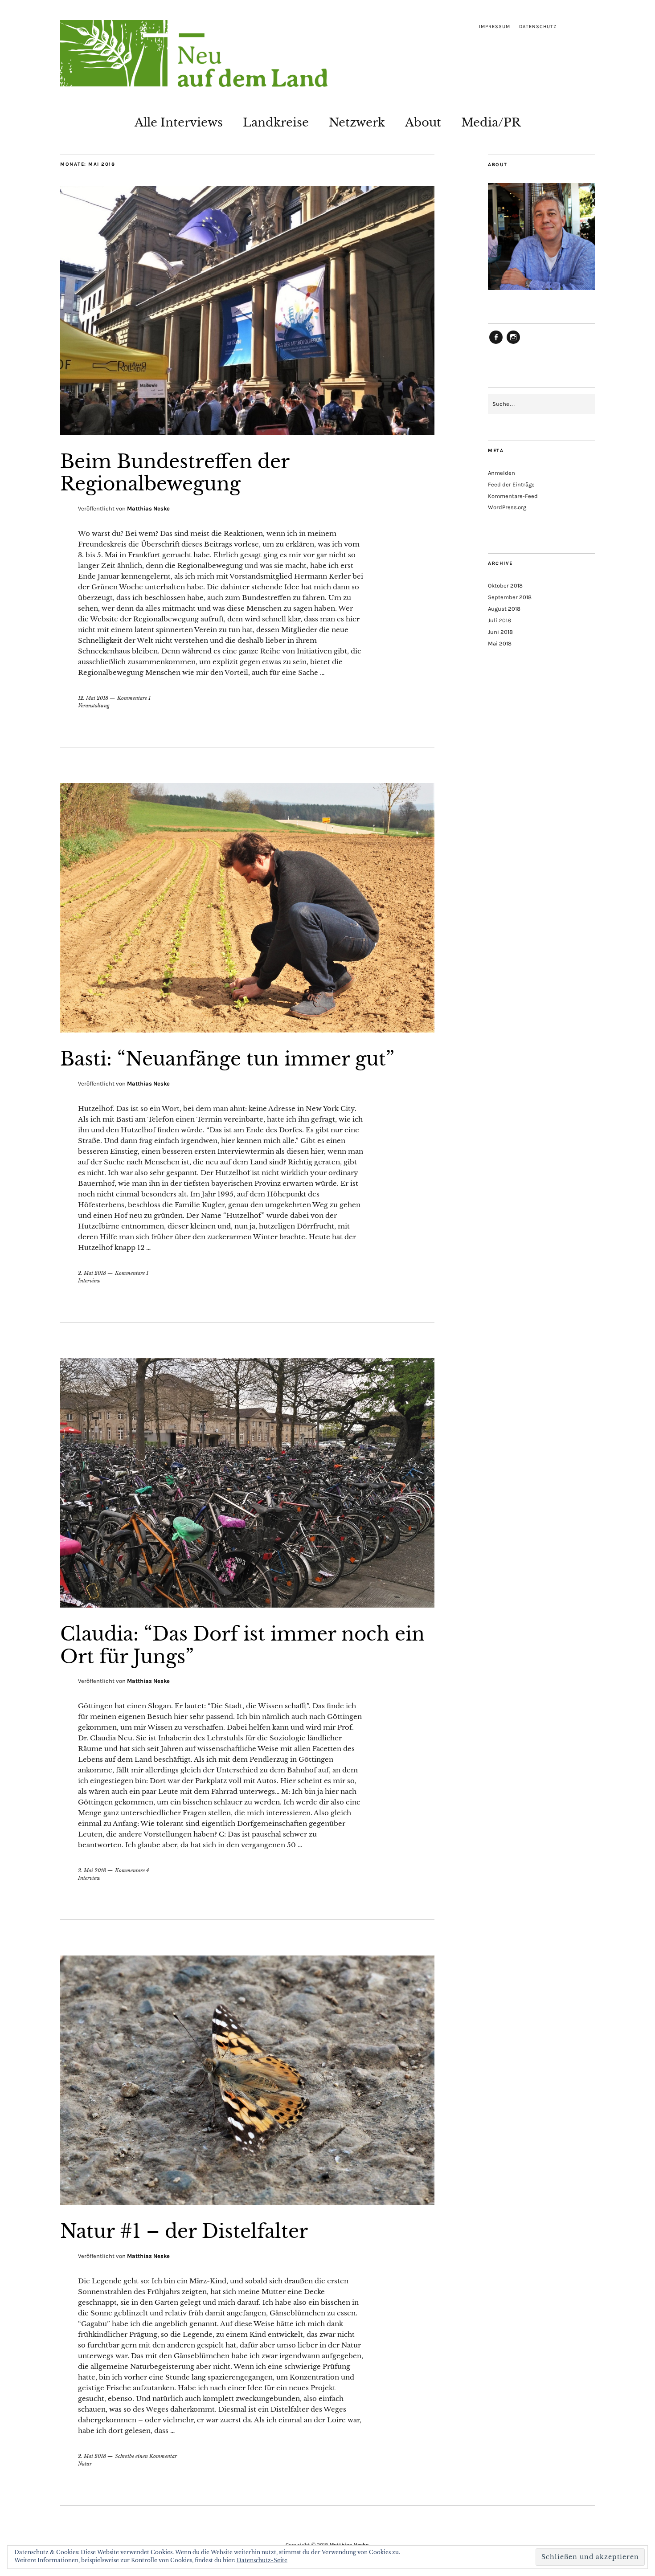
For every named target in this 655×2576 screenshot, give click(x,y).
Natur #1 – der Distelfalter (184, 2231)
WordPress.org (507, 507)
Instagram (513, 343)
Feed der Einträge (511, 484)
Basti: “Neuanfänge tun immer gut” (227, 1059)
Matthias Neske (148, 508)
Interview (89, 1281)
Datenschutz (538, 27)
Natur (85, 2464)
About (423, 122)
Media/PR (491, 122)
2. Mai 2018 (92, 1273)
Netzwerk (357, 122)
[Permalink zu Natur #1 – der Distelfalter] (247, 2202)
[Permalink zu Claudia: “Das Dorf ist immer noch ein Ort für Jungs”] (247, 1605)
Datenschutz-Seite (262, 2560)
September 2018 (510, 597)
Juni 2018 (500, 632)
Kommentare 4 (132, 1870)
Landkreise (276, 122)
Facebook (496, 343)
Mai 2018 (500, 643)
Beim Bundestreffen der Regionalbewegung (175, 473)
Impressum (495, 27)
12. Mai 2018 (93, 698)
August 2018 (504, 609)
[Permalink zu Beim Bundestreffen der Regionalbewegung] (247, 433)
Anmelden (501, 473)
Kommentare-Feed (513, 496)
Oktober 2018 (505, 586)
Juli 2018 (499, 620)
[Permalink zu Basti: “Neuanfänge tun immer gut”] (247, 1030)
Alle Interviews (179, 122)
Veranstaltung (94, 706)
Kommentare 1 (134, 698)
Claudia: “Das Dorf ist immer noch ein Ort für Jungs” (242, 1645)
